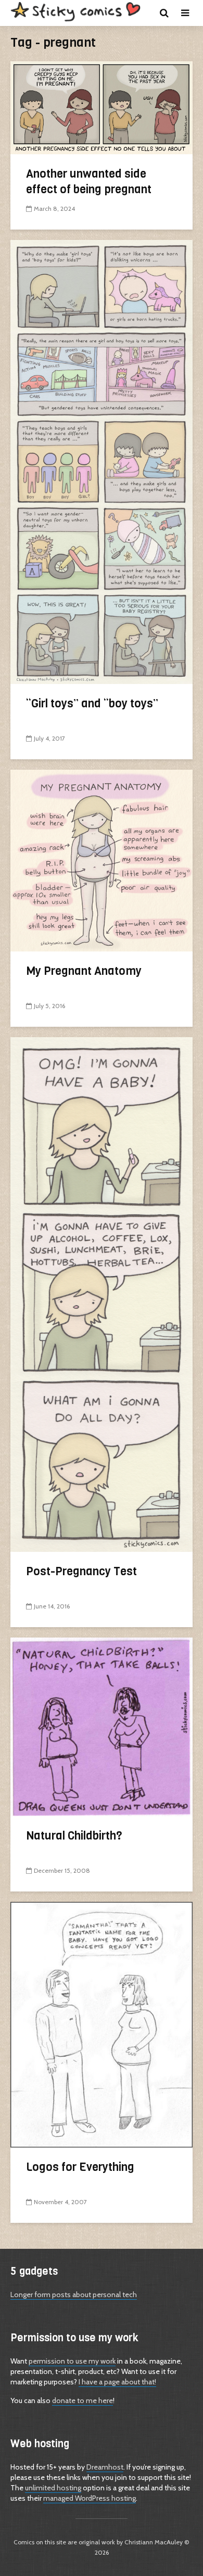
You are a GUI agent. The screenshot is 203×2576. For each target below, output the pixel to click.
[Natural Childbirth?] (102, 1726)
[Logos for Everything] (102, 2024)
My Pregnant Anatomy (84, 971)
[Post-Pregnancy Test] (102, 1293)
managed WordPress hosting (90, 2498)
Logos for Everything (80, 2167)
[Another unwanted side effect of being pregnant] (102, 107)
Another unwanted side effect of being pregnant (89, 182)
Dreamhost (105, 2467)
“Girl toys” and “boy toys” (92, 703)
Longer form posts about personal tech (74, 2295)
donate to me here (83, 2400)
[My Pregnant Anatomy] (102, 859)
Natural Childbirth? (74, 1836)
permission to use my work (72, 2361)
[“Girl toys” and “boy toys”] (102, 461)
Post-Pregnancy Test (81, 1571)
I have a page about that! (117, 2382)
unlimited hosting (53, 2488)
